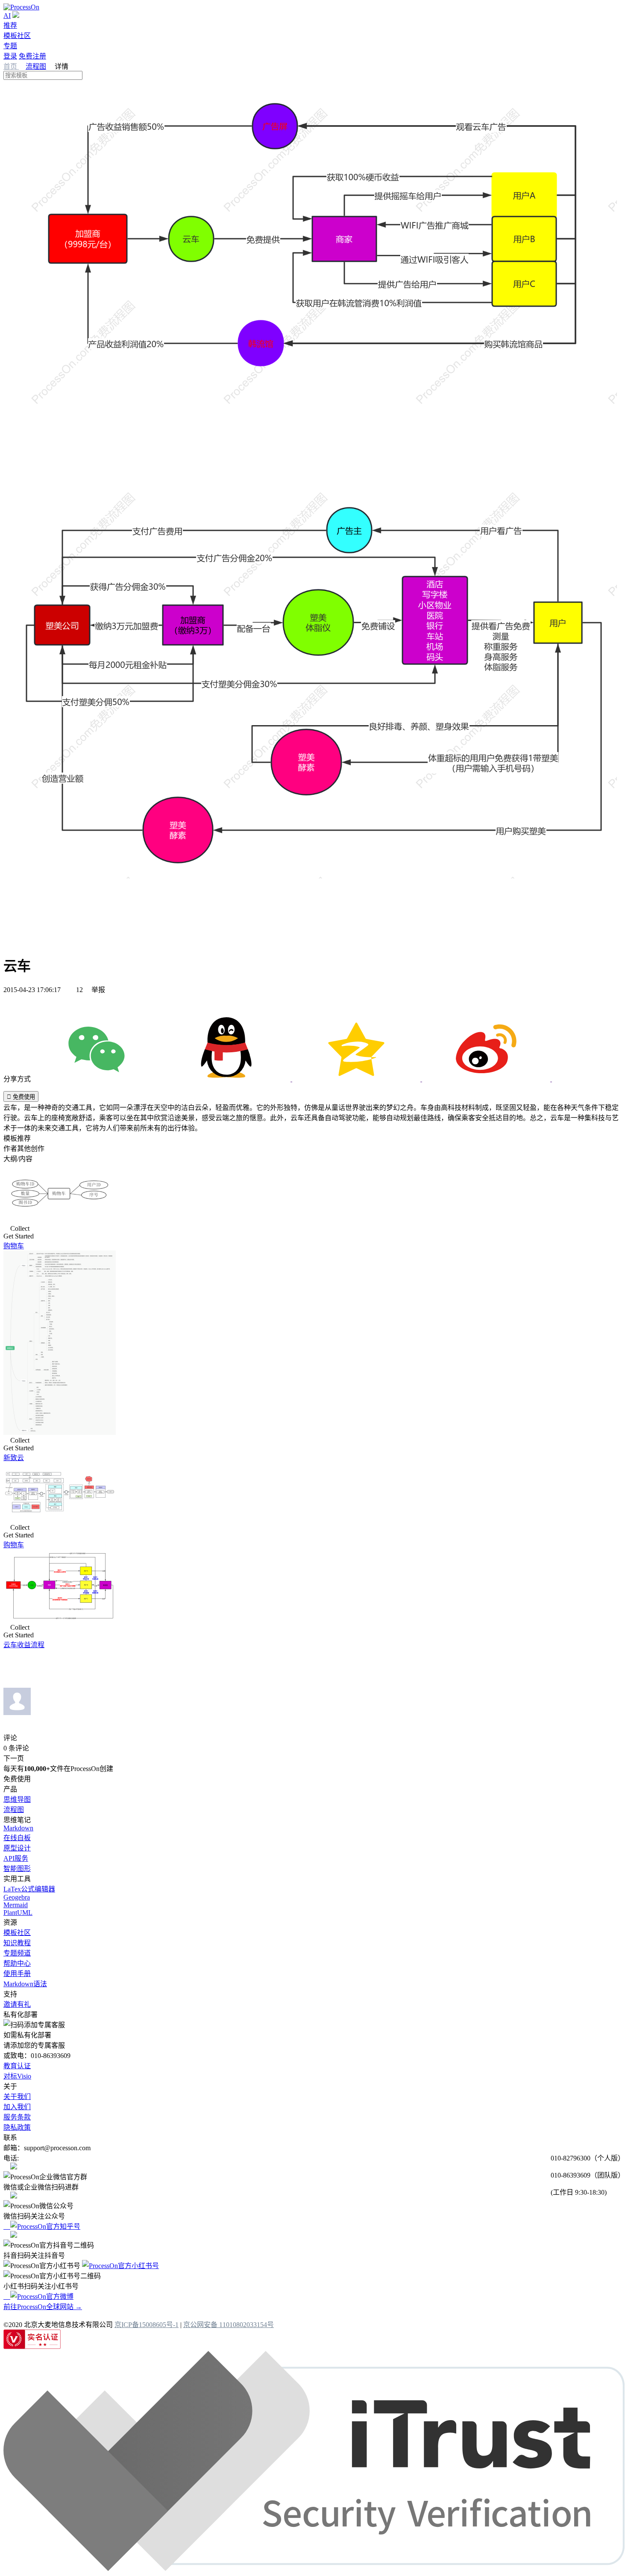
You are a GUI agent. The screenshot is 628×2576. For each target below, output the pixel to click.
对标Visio (17, 2076)
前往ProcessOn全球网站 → (43, 2307)
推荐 (10, 25)
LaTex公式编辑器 (29, 1889)
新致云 (14, 1458)
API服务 (16, 1858)
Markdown (18, 1828)
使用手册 (17, 1974)
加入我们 (17, 2107)
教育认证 (17, 2066)
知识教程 (17, 1943)
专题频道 (17, 1953)
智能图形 (17, 1869)
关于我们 (17, 2097)
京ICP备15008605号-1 (147, 2325)
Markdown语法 (25, 1984)
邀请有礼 (17, 2004)
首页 (11, 66)
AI (7, 16)
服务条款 (17, 2117)
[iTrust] (314, 2569)
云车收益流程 (24, 1645)
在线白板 (17, 1838)
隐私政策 (17, 2127)
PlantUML (18, 1913)
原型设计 (17, 1848)
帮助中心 (17, 1963)
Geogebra (17, 1897)
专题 (10, 46)
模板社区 (17, 36)
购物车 (14, 1246)
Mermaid (16, 1905)
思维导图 (17, 1799)
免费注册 (32, 56)
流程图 (36, 66)
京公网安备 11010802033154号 (229, 2325)
